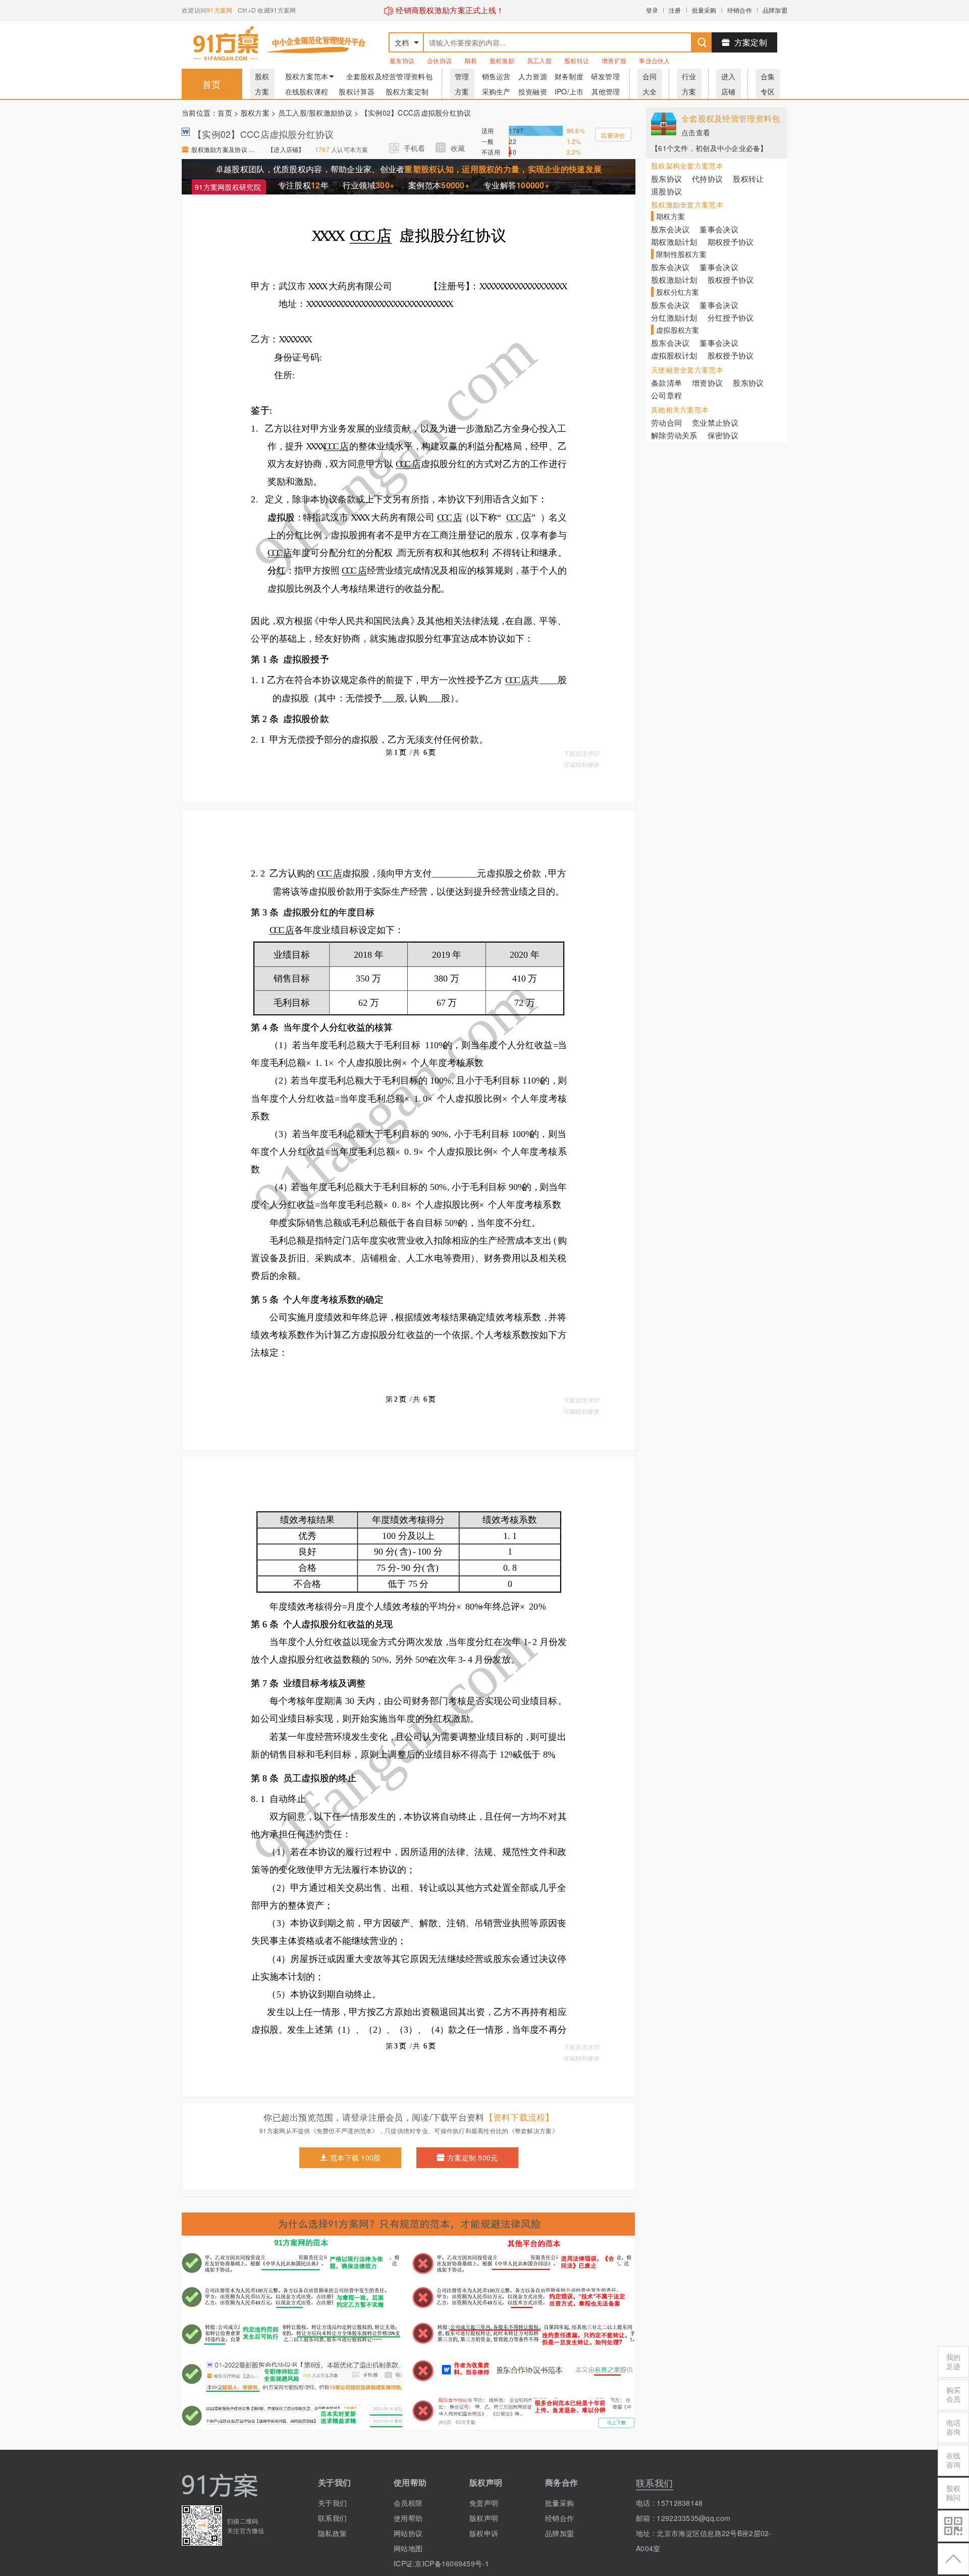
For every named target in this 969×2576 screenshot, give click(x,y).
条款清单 (666, 382)
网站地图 (408, 2548)
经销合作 (740, 10)
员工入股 (539, 60)
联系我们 (332, 2518)
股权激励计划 (674, 279)
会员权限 (408, 2503)
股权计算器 (357, 91)
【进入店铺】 (286, 149)
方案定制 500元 (473, 2157)
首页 (212, 84)
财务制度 (569, 76)
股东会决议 (670, 229)
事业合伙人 (654, 60)
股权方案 (255, 113)
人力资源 (533, 76)
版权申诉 (484, 2533)
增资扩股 (614, 60)
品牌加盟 (775, 10)
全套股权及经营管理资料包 (389, 76)
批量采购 (704, 10)
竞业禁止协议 (715, 422)
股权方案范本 (307, 76)
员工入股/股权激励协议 (315, 113)
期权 (471, 60)
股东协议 (402, 60)
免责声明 (484, 2503)
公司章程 (666, 395)
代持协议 (707, 178)
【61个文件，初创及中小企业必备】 (709, 148)
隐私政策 (332, 2533)
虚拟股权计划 (674, 355)
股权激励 (502, 60)
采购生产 (496, 91)
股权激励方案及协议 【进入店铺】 (224, 149)
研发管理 (605, 76)
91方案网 (219, 10)
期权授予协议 (731, 242)
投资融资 (533, 91)
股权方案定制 (407, 91)
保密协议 (723, 435)
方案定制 (751, 42)
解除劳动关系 (674, 435)
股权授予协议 (731, 279)
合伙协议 (439, 60)
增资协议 (707, 382)
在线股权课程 (307, 91)
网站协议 (408, 2533)
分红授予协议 (731, 317)
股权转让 (577, 60)
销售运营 (496, 76)
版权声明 (484, 2518)
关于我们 (332, 2503)
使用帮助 (408, 2518)
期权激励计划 (674, 242)
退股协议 (666, 191)
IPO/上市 (569, 91)
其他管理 (606, 91)
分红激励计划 (674, 317)
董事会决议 (719, 229)
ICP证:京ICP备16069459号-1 (424, 2563)
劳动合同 (666, 422)
